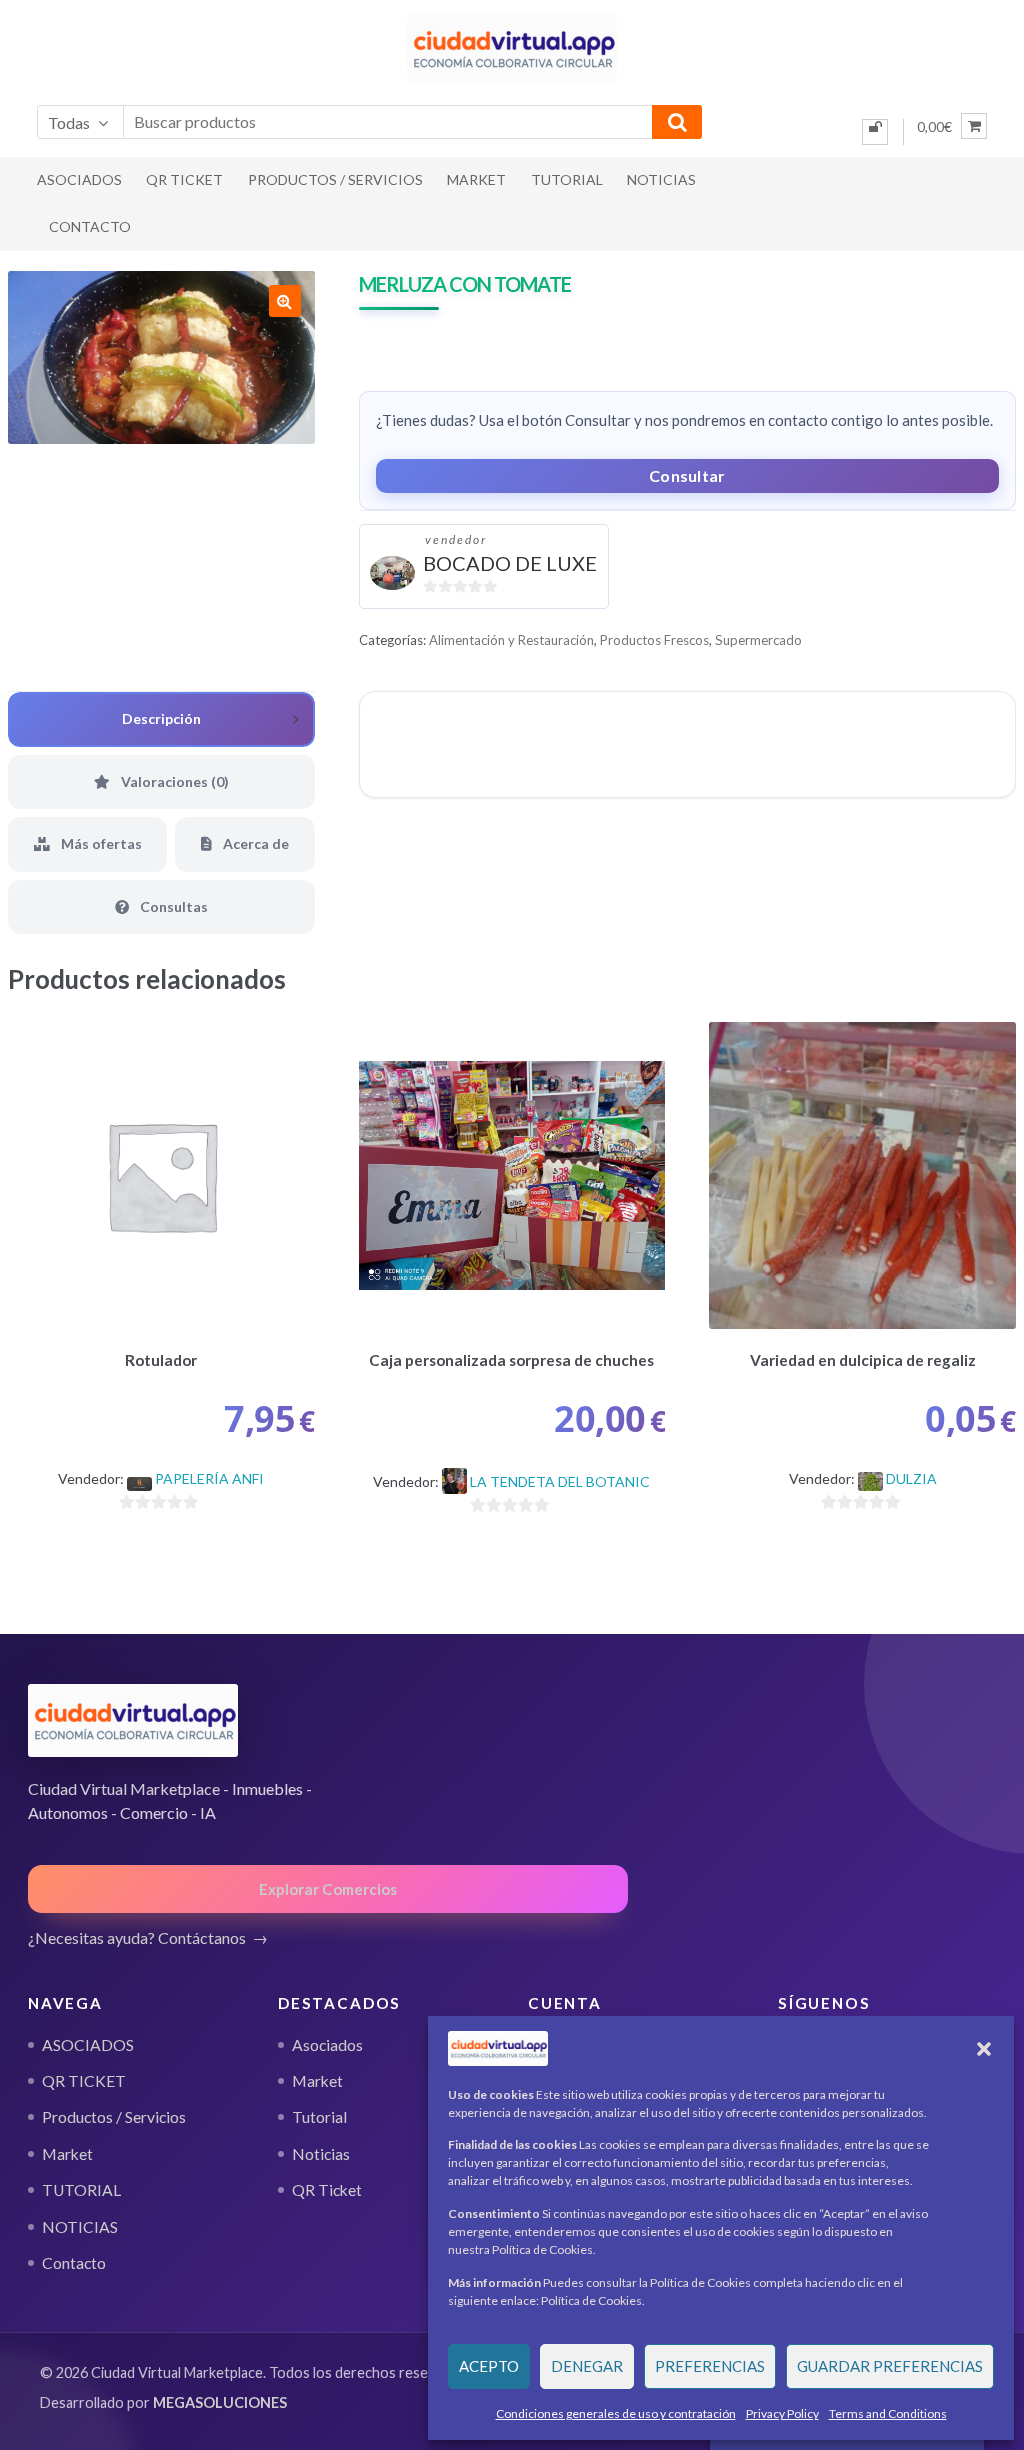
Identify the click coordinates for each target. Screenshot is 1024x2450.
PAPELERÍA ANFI (209, 1478)
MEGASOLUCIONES (220, 2402)
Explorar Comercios (328, 1889)
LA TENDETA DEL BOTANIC (560, 1481)
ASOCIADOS (79, 179)
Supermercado (758, 640)
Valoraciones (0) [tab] (173, 781)
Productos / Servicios (335, 179)
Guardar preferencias (890, 2366)
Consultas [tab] (172, 906)
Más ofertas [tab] (100, 843)
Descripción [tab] (161, 718)
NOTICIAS (661, 179)
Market (476, 179)
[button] (984, 2049)
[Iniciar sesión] (875, 132)
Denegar (587, 2366)
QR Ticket (327, 2190)
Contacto (90, 226)
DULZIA (911, 1478)
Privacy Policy (782, 2413)
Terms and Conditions (888, 2413)
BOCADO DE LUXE (510, 563)
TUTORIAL (567, 179)
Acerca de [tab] (254, 843)
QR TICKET (184, 179)
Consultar (687, 475)
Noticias (321, 2154)
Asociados (327, 2045)
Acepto (489, 2366)
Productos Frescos (654, 640)
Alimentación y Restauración (511, 640)
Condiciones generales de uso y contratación (616, 2413)
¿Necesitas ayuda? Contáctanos (137, 1937)
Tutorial (319, 2117)
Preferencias (710, 2366)
